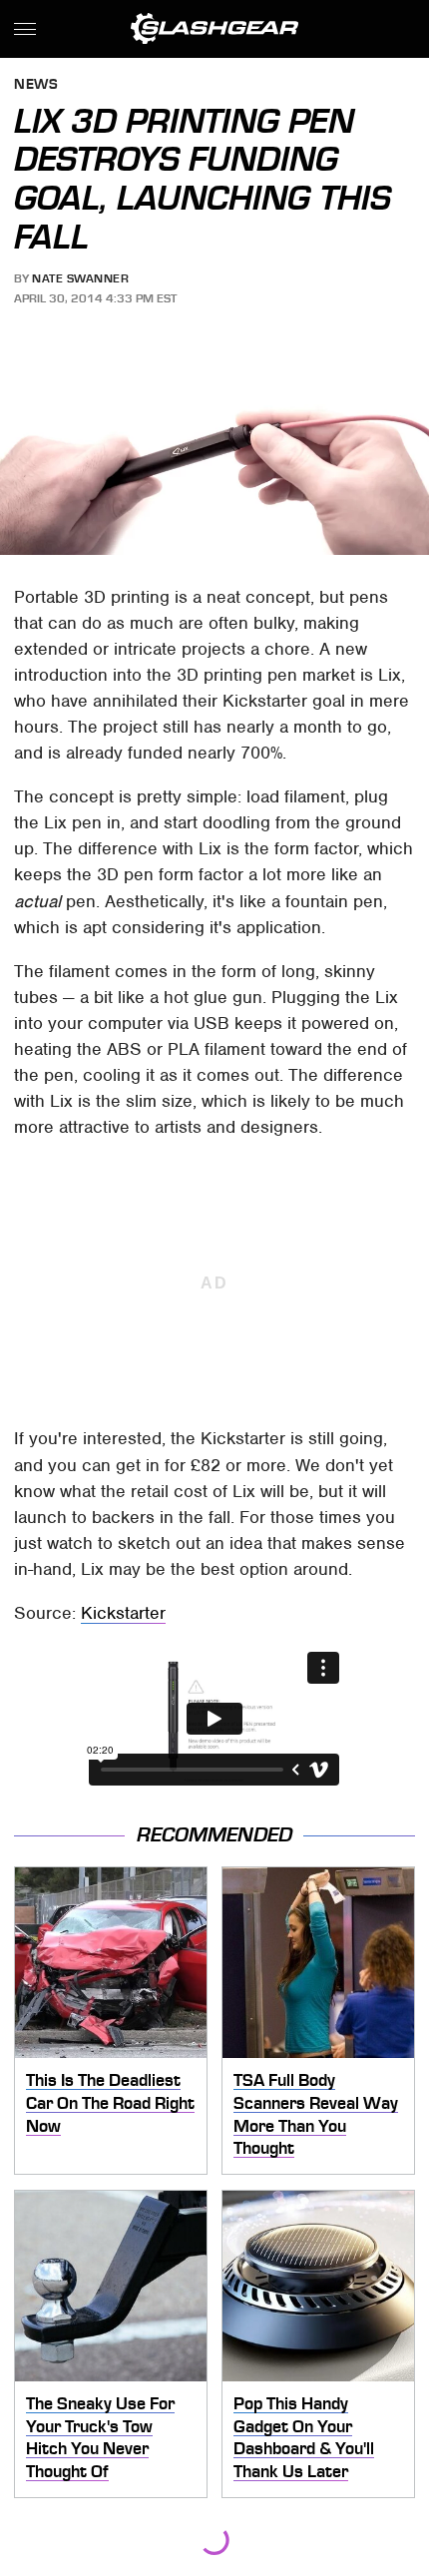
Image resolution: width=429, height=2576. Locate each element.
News (36, 85)
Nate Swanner (80, 278)
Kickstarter (123, 1613)
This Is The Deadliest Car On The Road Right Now (110, 2102)
